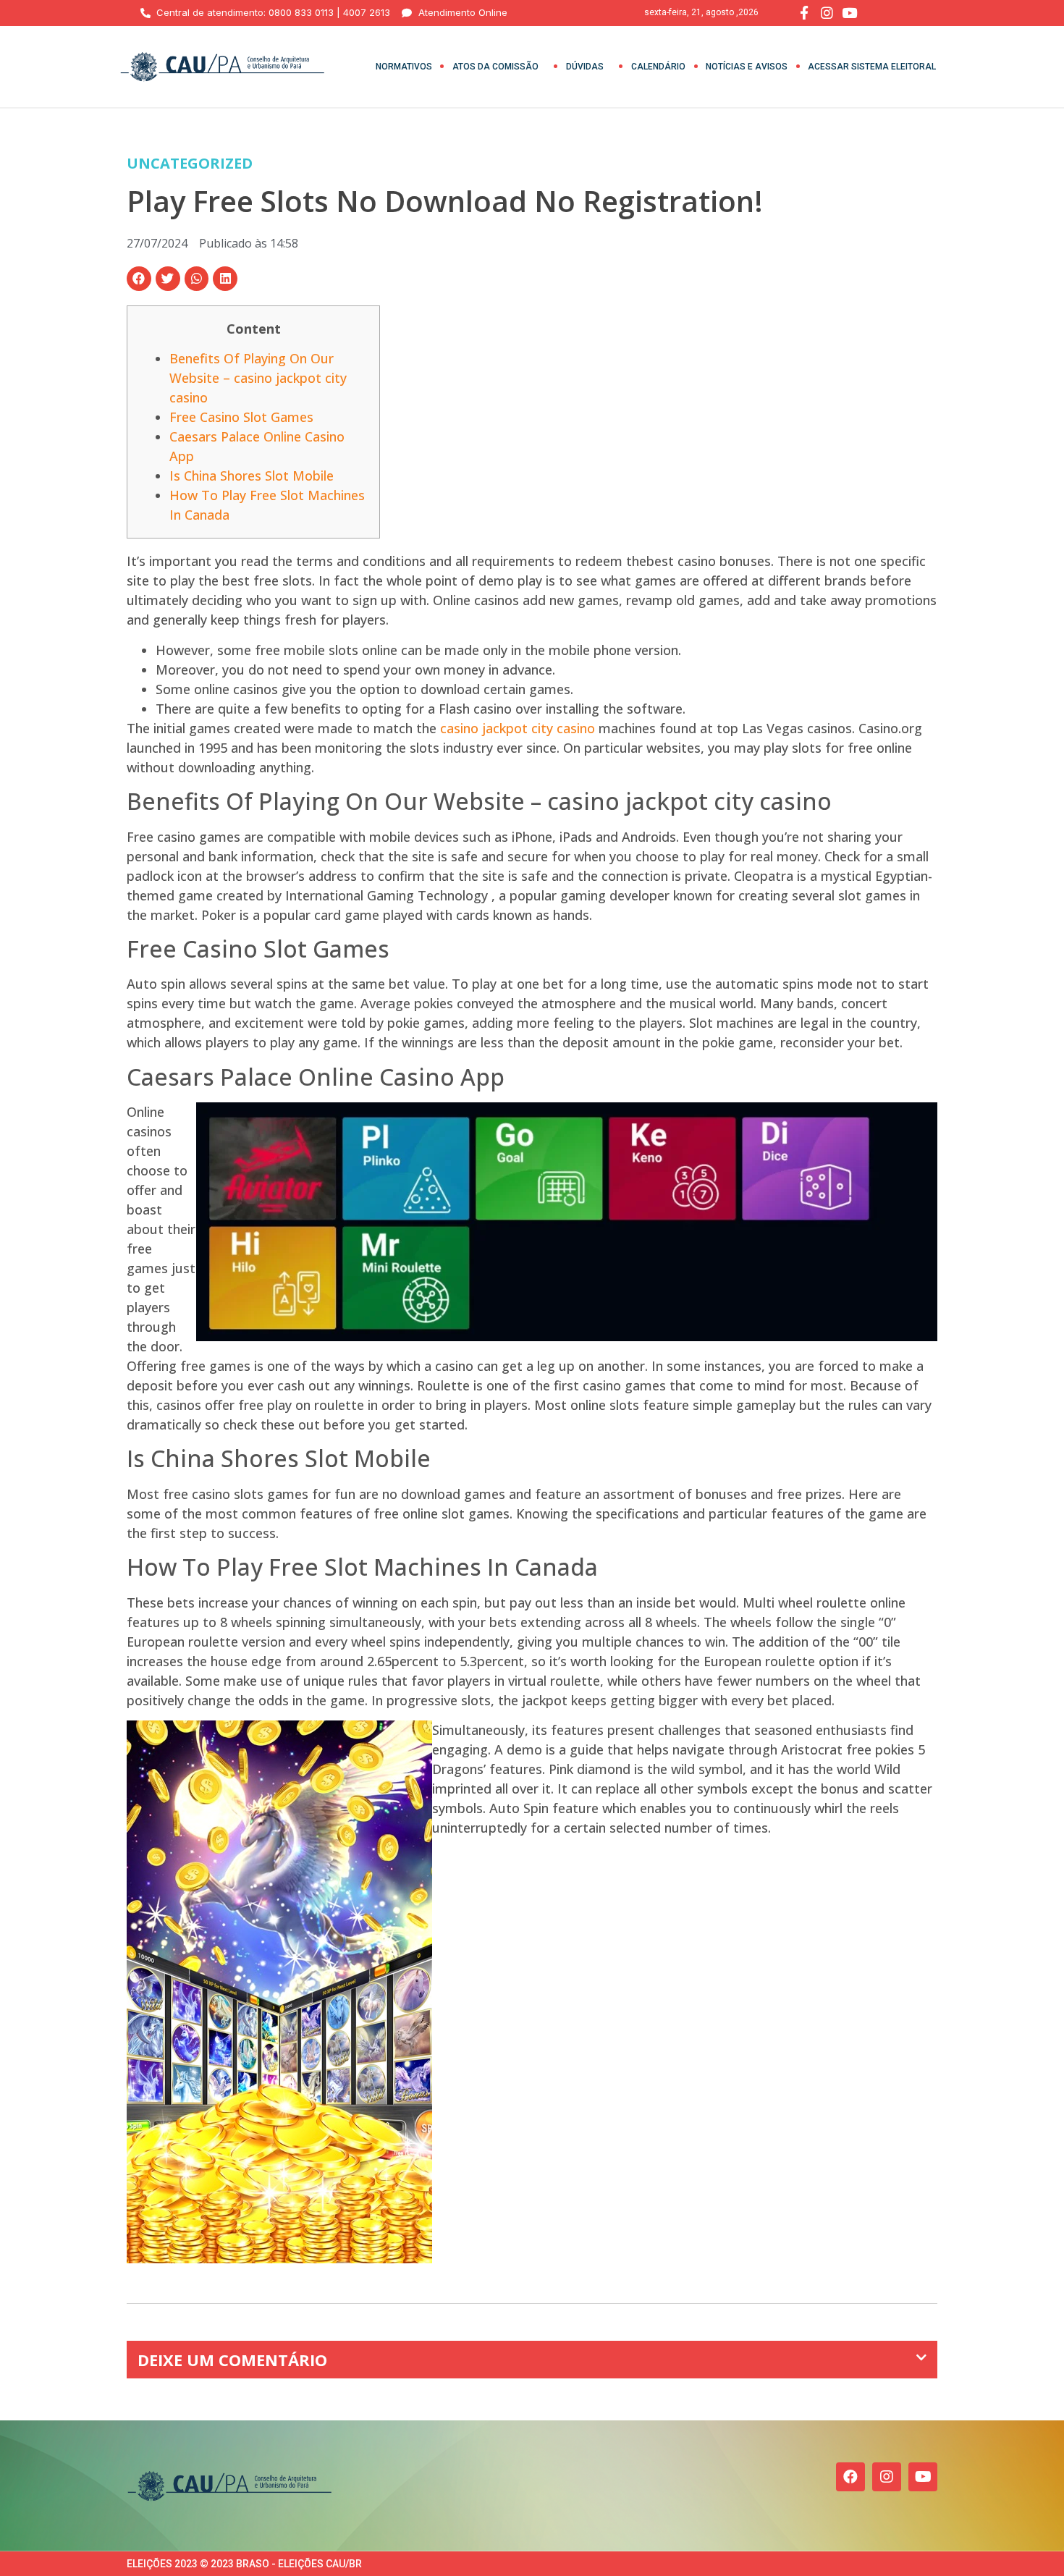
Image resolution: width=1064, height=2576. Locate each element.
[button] (139, 279)
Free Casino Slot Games (241, 417)
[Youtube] (923, 2477)
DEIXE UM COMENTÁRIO (232, 2360)
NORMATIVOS (404, 67)
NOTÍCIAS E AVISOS (747, 67)
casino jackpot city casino (518, 728)
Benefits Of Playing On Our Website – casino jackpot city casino (258, 378)
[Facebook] (850, 2477)
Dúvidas (585, 67)
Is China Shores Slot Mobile (252, 476)
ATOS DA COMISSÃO (495, 67)
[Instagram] (887, 2477)
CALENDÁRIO (658, 67)
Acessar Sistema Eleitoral (872, 67)
